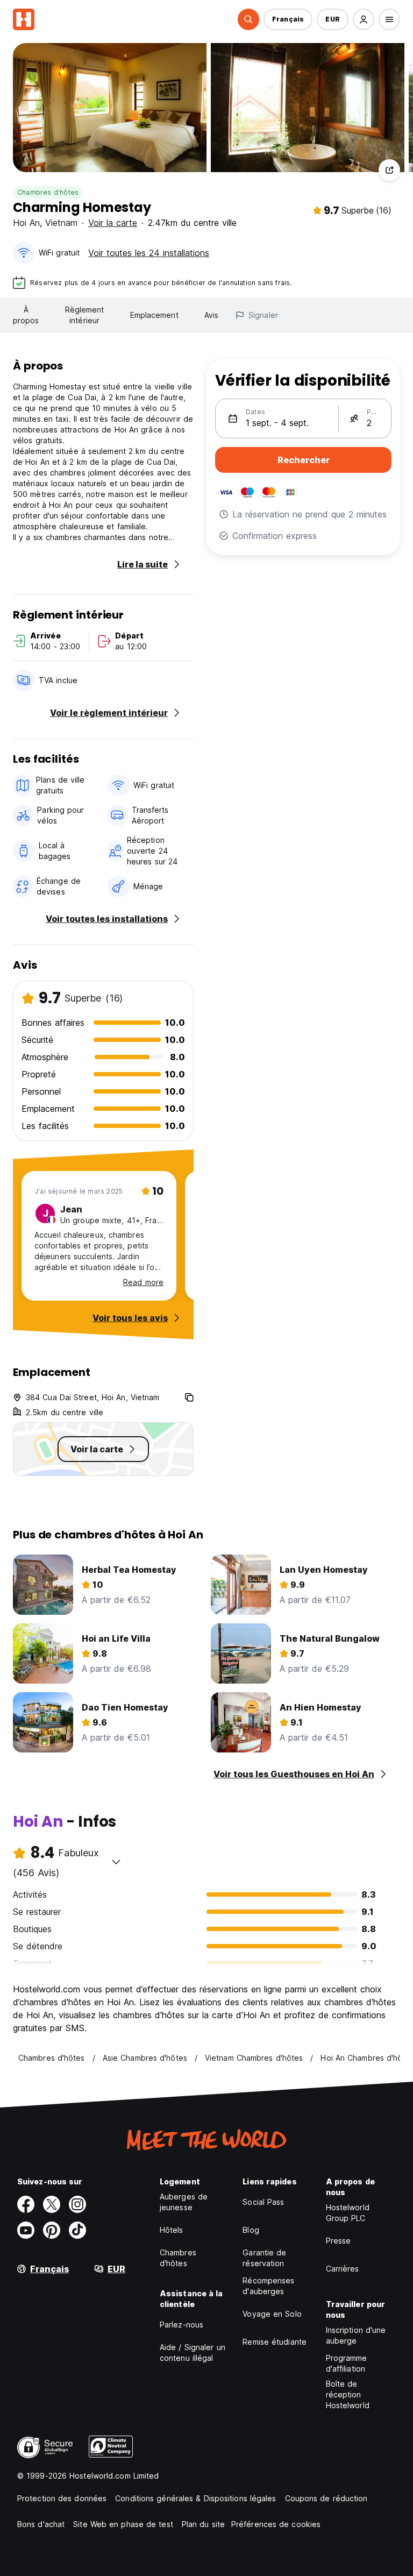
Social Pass (263, 2202)
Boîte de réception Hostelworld (348, 2394)
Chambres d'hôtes (48, 192)
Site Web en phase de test (123, 2524)
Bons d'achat (41, 2524)
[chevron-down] (116, 1862)
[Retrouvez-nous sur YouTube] (26, 2230)
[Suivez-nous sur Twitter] (52, 2204)
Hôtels (172, 2230)
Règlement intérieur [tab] (85, 315)
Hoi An (26, 223)
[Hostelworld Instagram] (77, 2204)
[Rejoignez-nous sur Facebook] (26, 2204)
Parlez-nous (181, 2325)
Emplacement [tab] (154, 315)
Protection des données (62, 2498)
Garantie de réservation (264, 2258)
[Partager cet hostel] (389, 170)
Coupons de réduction (326, 2498)
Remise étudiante (275, 2342)
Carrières (343, 2269)
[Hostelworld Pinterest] (52, 2230)
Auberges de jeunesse (184, 2202)
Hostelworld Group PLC (348, 2213)
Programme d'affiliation (347, 2363)
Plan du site (203, 2524)
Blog (251, 2230)
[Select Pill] (248, 19)
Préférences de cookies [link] (276, 2524)
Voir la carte (113, 223)
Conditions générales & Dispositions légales (195, 2498)
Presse (339, 2241)
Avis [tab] (211, 315)
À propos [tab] (26, 315)
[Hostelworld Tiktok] (77, 2230)
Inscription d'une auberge (356, 2335)
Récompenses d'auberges (268, 2286)
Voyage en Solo (272, 2314)
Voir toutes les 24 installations (149, 253)
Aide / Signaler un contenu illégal (193, 2353)
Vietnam (61, 223)
